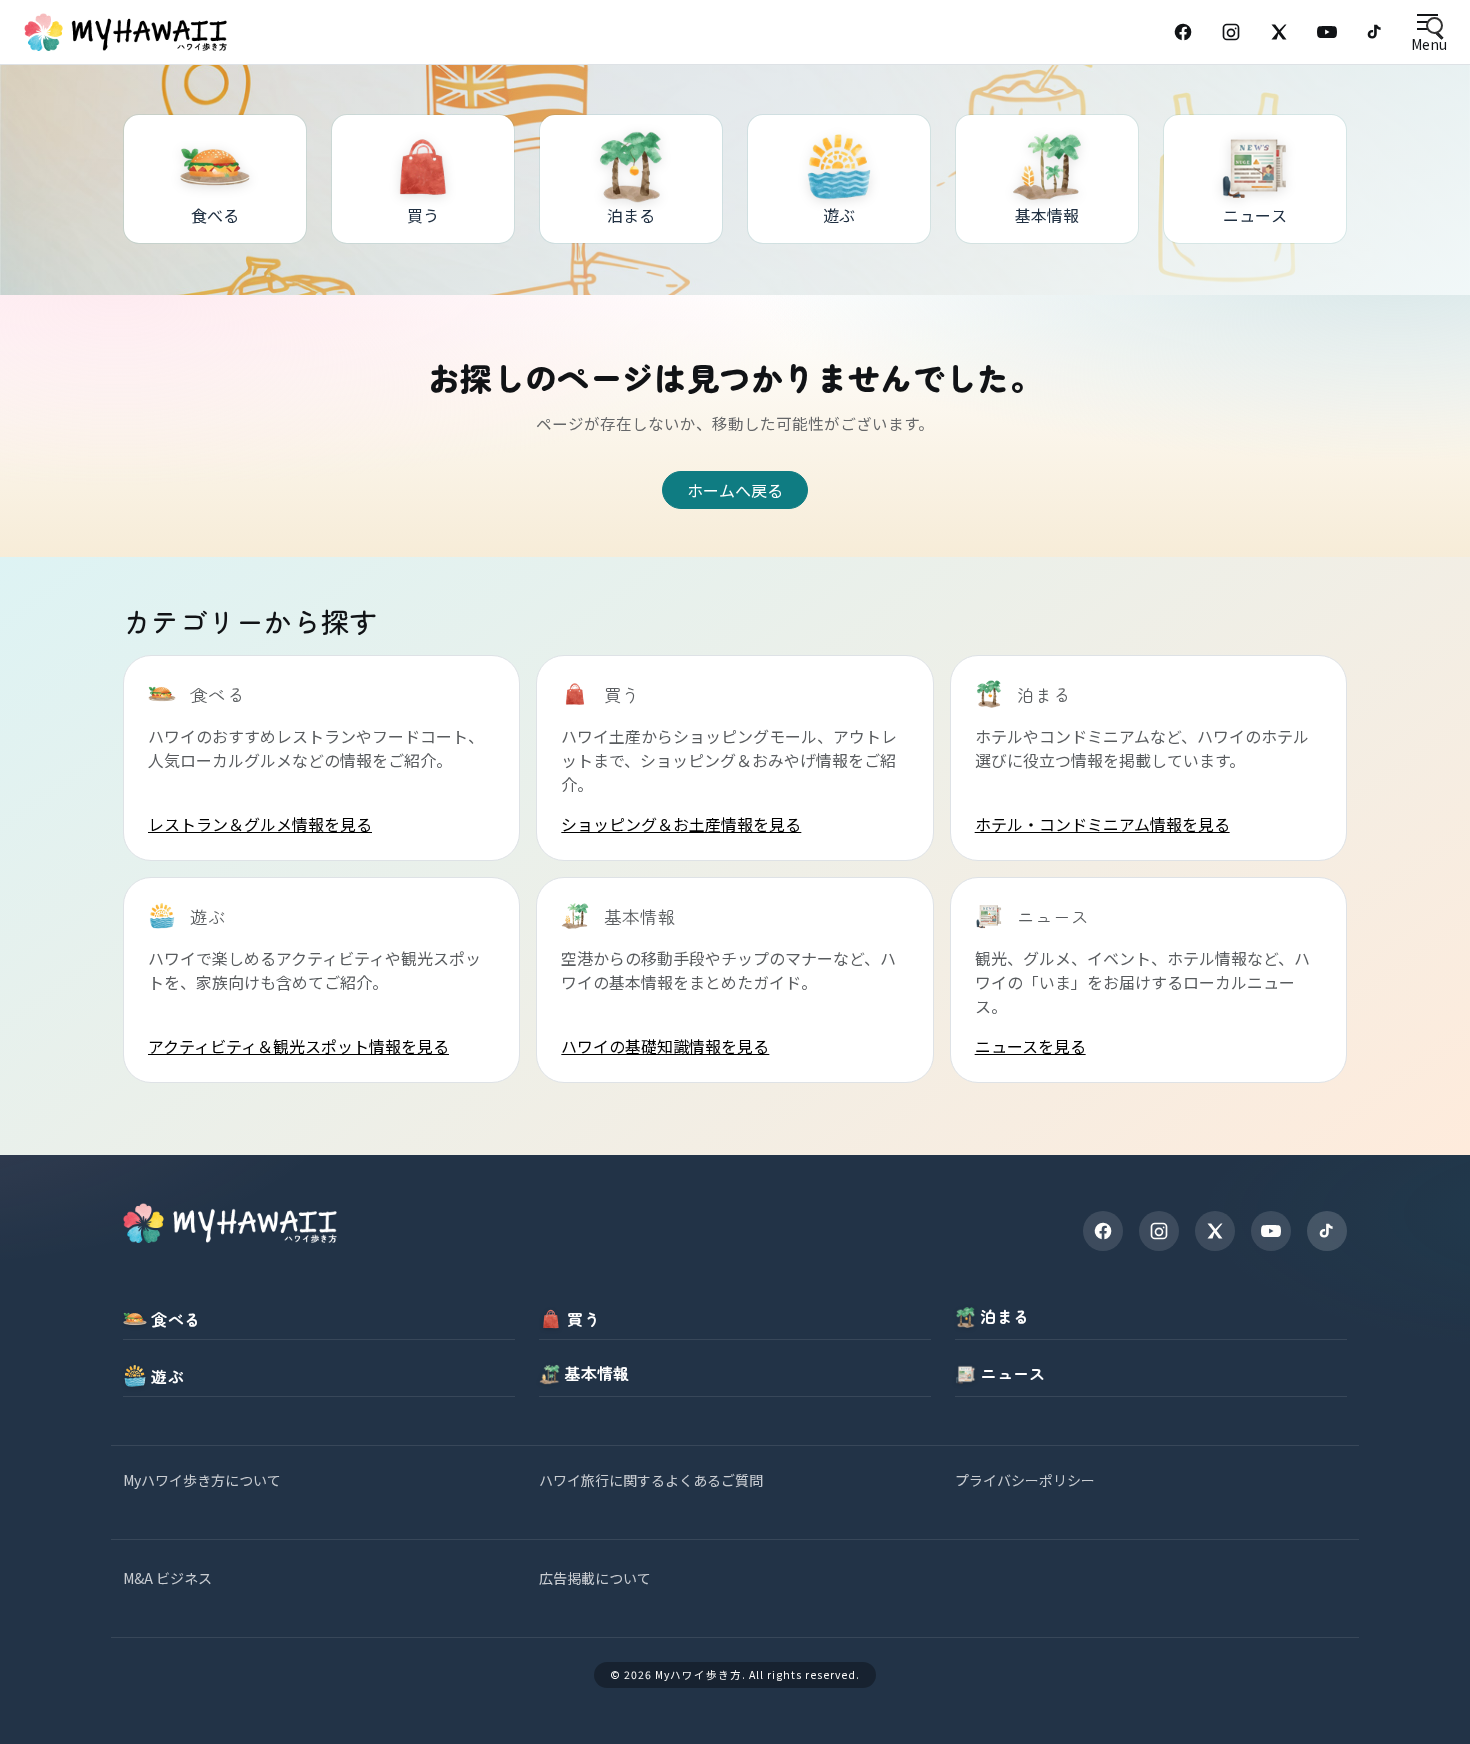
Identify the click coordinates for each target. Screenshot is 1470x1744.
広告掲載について (595, 1578)
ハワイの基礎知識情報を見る (665, 1046)
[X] (1215, 1231)
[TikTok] (1375, 32)
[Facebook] (1183, 32)
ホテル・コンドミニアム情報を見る (1102, 824)
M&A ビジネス (167, 1578)
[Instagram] (1231, 32)
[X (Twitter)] (1279, 32)
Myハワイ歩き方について (202, 1480)
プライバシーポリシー (1025, 1480)
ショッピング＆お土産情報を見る (681, 824)
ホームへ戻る (735, 490)
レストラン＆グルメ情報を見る (260, 824)
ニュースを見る (1030, 1046)
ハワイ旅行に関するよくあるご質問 (651, 1480)
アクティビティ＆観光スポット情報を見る (298, 1046)
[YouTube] (1327, 32)
